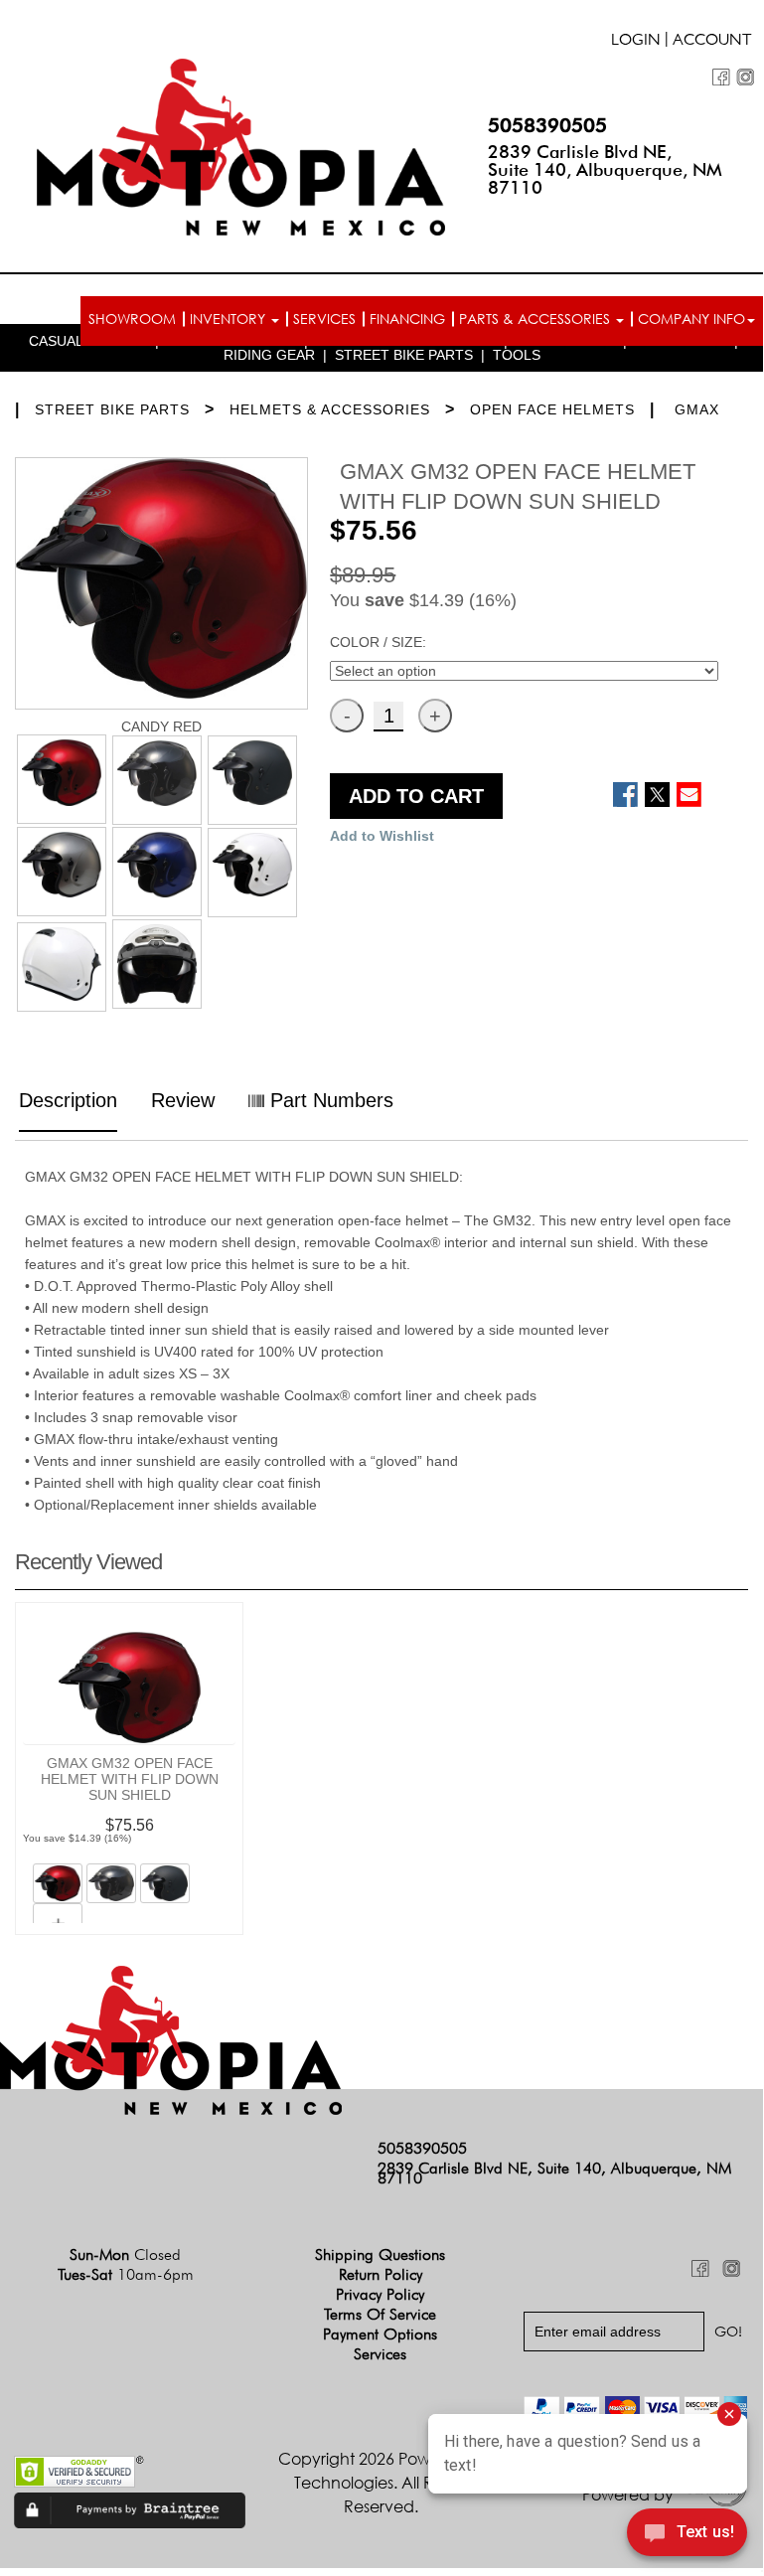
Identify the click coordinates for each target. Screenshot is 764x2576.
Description (68, 1100)
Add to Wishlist (382, 836)
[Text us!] (687, 2534)
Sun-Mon (125, 2254)
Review (183, 1100)
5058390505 (547, 125)
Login (636, 42)
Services (324, 319)
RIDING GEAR (269, 355)
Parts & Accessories (536, 319)
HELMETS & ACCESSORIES (330, 409)
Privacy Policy (380, 2294)
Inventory (229, 319)
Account (712, 42)
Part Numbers (329, 1100)
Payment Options (380, 2334)
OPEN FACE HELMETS (552, 409)
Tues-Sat (126, 2274)
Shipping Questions (380, 2254)
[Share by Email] (689, 795)
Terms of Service (380, 2314)
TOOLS (517, 355)
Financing (407, 319)
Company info (691, 319)
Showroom (132, 319)
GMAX (697, 409)
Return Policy (381, 2274)
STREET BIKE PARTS (404, 355)
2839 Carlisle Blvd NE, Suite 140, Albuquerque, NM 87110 (605, 169)
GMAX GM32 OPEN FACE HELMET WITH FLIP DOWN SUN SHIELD (130, 1779)
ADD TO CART (416, 796)
